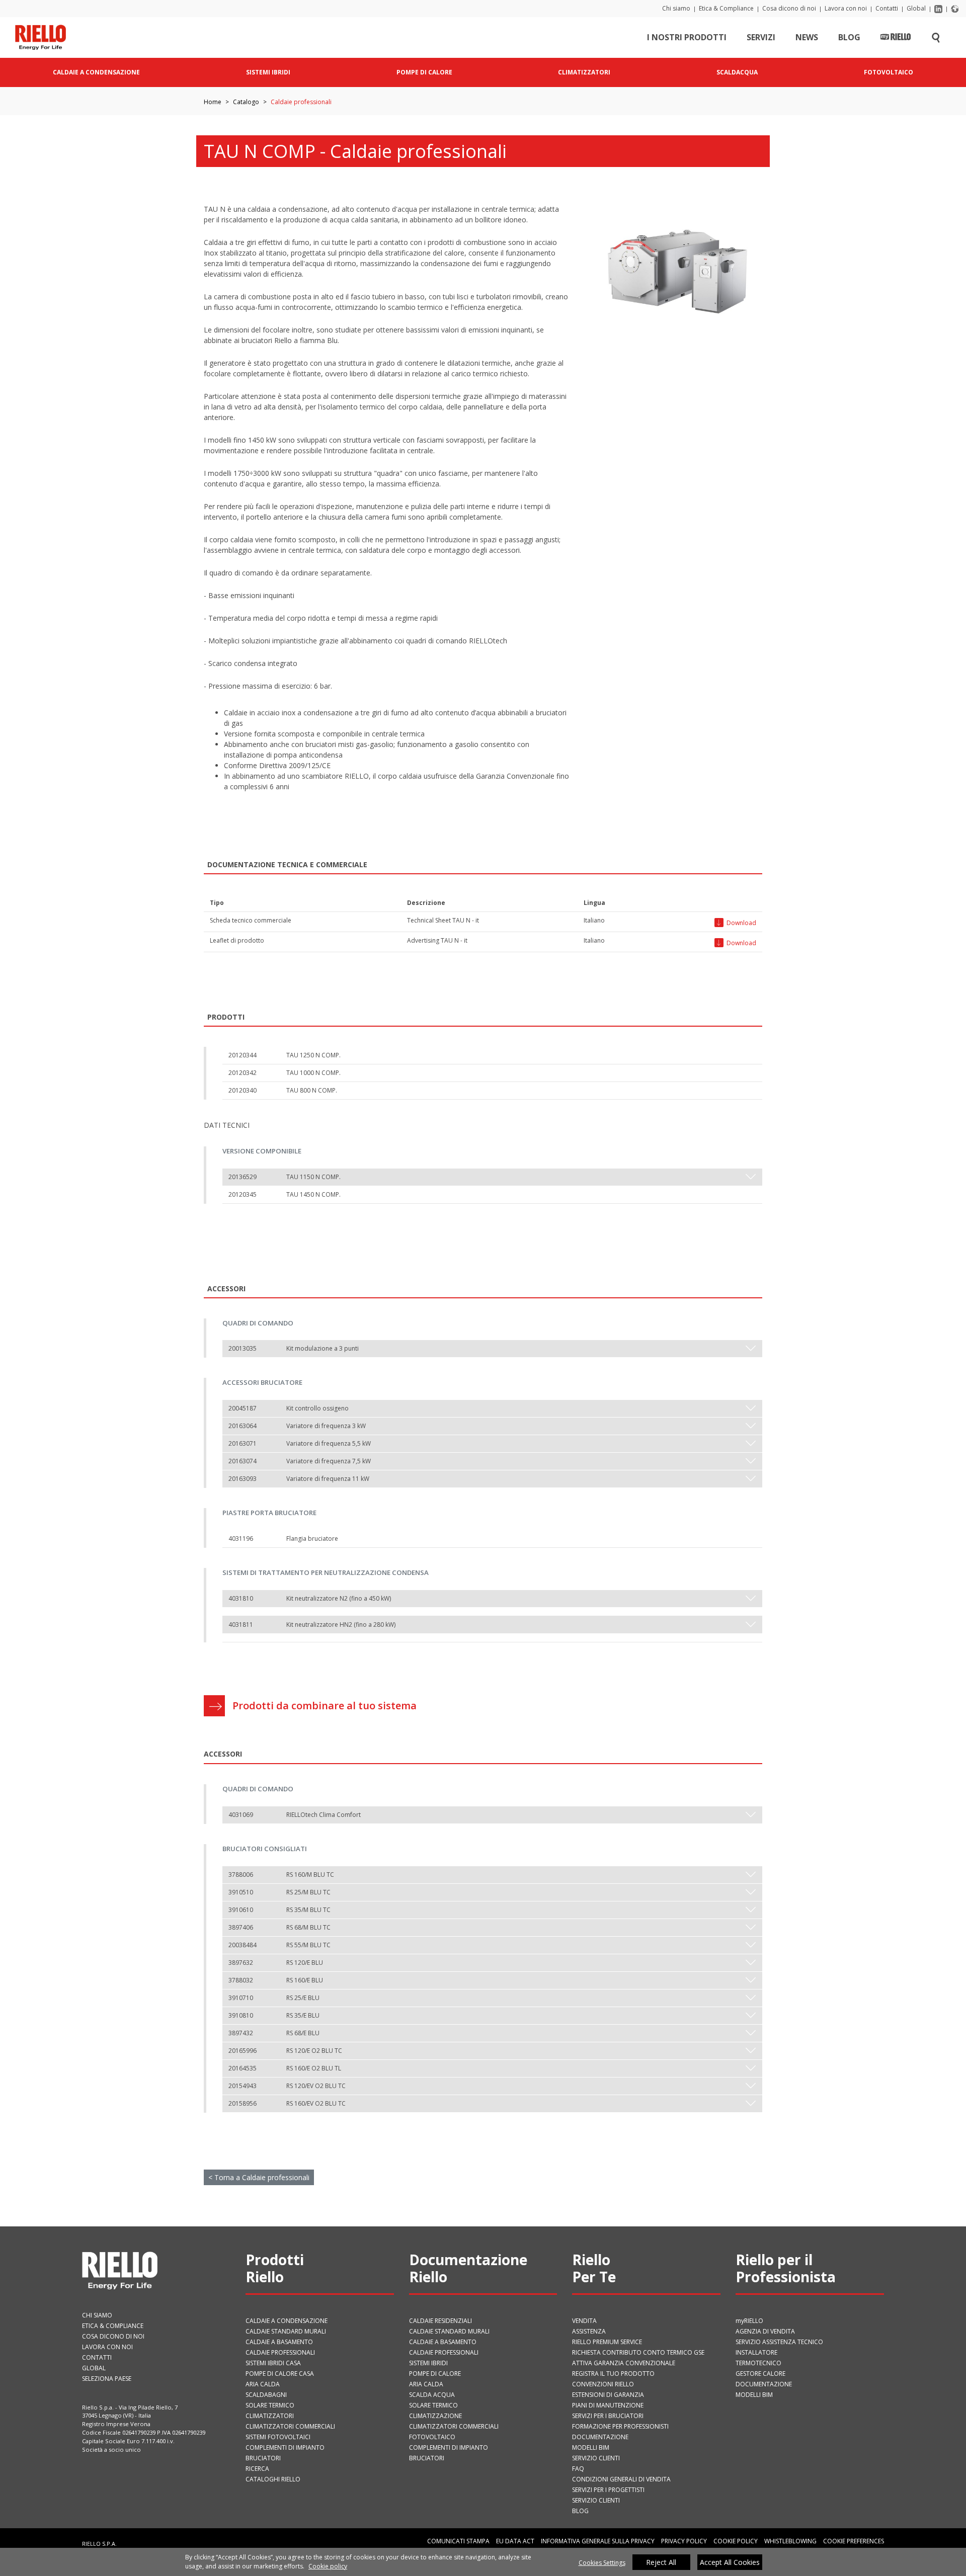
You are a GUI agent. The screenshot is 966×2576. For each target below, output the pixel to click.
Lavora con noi (846, 8)
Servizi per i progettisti (608, 2490)
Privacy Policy (684, 2541)
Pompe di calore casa (280, 2374)
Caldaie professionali (280, 2352)
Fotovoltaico (432, 2437)
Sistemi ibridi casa (273, 2363)
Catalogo (246, 102)
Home (213, 102)
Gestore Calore (760, 2374)
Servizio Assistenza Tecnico (779, 2342)
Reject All (661, 2562)
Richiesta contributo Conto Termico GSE (638, 2352)
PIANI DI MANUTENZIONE (608, 2405)
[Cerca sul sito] (936, 37)
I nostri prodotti (687, 37)
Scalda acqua (432, 2395)
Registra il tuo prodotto (613, 2374)
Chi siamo (676, 8)
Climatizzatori (270, 2416)
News (807, 37)
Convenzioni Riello (603, 2384)
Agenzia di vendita (765, 2331)
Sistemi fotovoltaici (278, 2437)
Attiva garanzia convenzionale (624, 2363)
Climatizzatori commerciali (290, 2426)
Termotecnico (758, 2363)
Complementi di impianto (285, 2447)
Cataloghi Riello (273, 2479)
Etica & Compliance (726, 8)
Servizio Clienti (596, 2458)
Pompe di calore (435, 2374)
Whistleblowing (790, 2541)
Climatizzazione (435, 2416)
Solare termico (270, 2405)
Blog (849, 37)
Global (916, 8)
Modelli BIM (591, 2447)
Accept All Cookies (730, 2562)
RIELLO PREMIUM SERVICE (607, 2342)
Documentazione (600, 2437)
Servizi (761, 37)
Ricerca (257, 2469)
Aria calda (263, 2384)
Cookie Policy (736, 2541)
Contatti (887, 8)
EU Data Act (515, 2541)
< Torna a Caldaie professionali (259, 2177)
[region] (483, 2562)
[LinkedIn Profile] (938, 8)
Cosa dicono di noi (789, 8)
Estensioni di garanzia (608, 2395)
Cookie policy (328, 2566)
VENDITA (584, 2321)
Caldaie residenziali (440, 2321)
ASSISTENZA (589, 2331)
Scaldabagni (266, 2395)
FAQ (578, 2469)
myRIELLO (749, 2321)
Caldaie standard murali (286, 2331)
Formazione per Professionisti (620, 2426)
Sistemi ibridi (428, 2363)
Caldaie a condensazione (287, 2321)
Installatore (756, 2352)
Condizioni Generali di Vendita (621, 2479)
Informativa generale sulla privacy (598, 2541)
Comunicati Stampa (458, 2541)
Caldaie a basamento (279, 2342)
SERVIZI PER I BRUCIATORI (608, 2416)
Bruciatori (263, 2458)
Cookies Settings (602, 2563)
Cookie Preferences (854, 2541)
